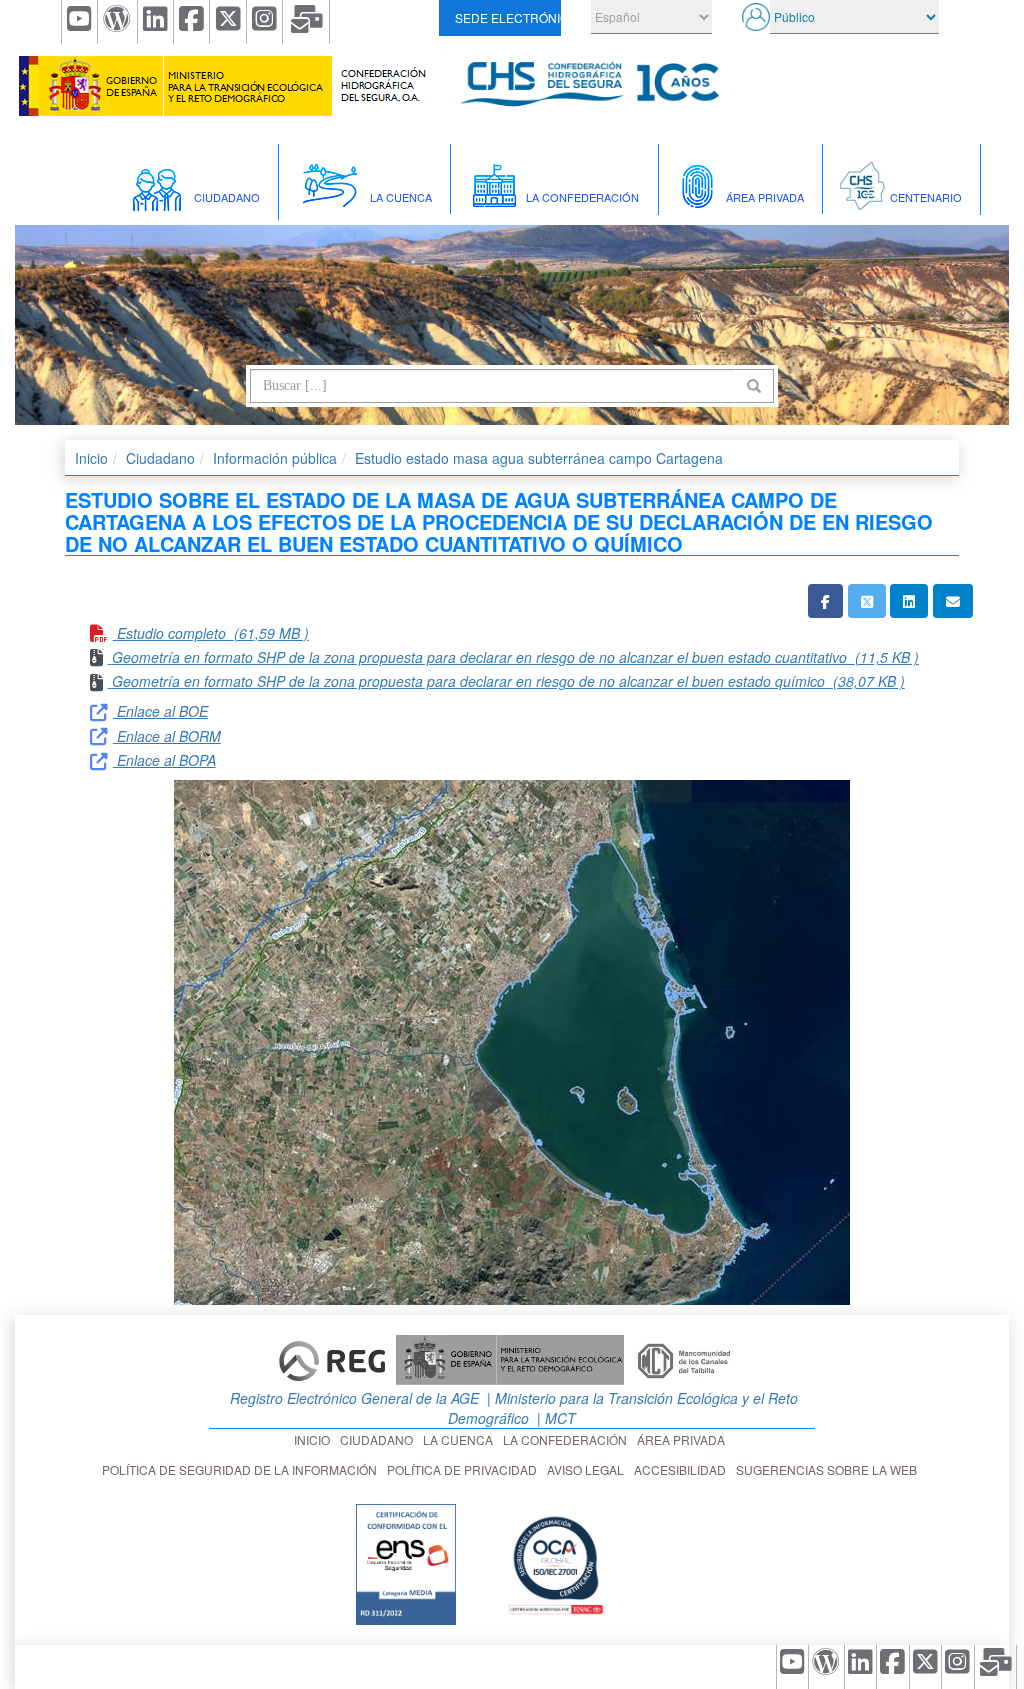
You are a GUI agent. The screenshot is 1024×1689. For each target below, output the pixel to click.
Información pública (275, 458)
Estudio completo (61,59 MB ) (213, 633)
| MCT (554, 1418)
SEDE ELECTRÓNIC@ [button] (507, 17)
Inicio (91, 458)
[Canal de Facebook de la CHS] (192, 22)
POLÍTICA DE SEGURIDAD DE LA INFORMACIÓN (242, 1469)
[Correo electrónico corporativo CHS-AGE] (306, 22)
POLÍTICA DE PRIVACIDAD (465, 1469)
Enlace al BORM (169, 736)
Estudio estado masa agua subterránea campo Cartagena (539, 458)
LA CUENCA (461, 1439)
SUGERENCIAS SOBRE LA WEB (829, 1469)
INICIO (315, 1439)
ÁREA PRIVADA (684, 1439)
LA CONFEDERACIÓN (568, 1439)
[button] (825, 601)
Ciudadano (160, 458)
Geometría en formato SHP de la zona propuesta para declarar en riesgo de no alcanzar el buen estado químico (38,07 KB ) (508, 681)
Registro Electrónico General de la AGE (352, 1398)
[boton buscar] (754, 386)
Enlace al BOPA (166, 760)
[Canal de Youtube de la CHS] (79, 22)
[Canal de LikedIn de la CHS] (156, 22)
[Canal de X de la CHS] (228, 22)
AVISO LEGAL (588, 1469)
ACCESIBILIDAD (683, 1469)
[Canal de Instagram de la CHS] (265, 22)
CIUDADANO (379, 1439)
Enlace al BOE (162, 711)
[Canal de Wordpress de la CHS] (117, 22)
